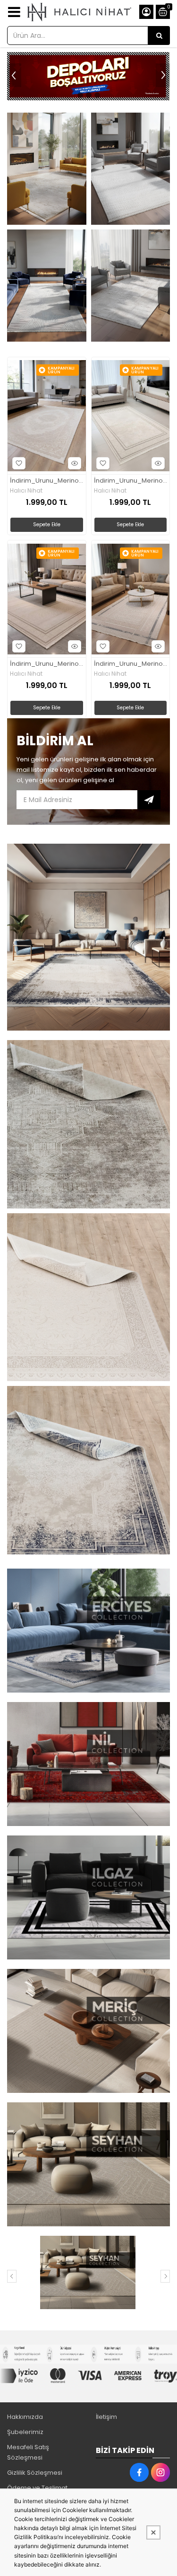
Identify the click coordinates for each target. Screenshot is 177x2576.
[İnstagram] (160, 2472)
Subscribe (149, 800)
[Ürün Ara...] (159, 35)
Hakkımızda (25, 2417)
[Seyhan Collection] (87, 2272)
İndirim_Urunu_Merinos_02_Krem (47, 481)
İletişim (106, 2417)
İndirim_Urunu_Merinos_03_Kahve (47, 664)
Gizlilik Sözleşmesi (35, 2473)
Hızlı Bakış (75, 463)
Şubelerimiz (25, 2432)
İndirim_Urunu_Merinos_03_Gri (131, 481)
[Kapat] (153, 2532)
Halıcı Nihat (26, 491)
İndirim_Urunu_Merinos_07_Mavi (131, 664)
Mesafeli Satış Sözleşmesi (28, 2452)
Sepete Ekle (47, 525)
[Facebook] (139, 2472)
